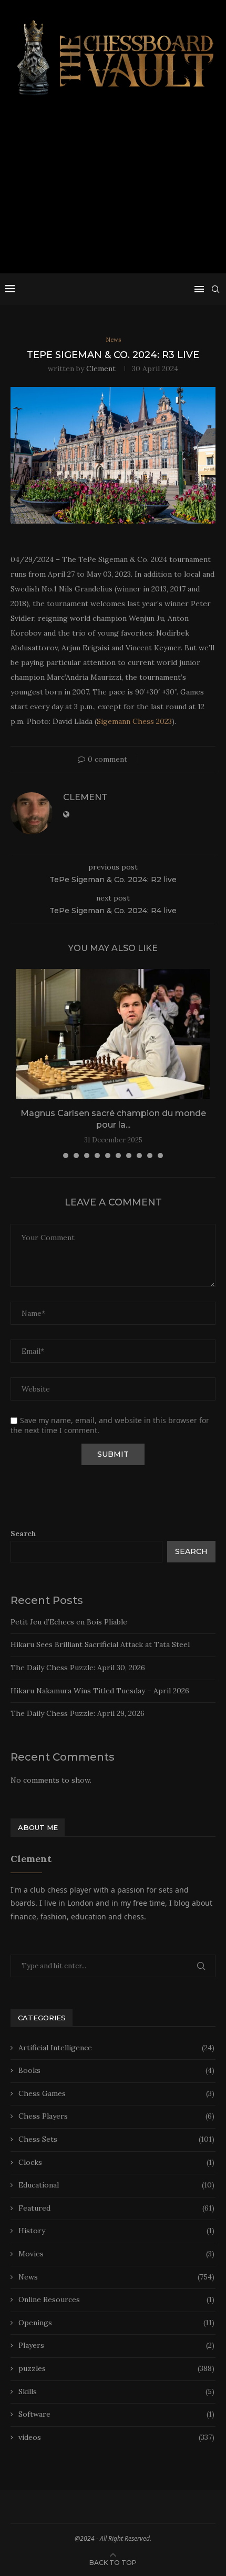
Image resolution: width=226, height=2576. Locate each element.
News (116, 2277)
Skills (116, 2391)
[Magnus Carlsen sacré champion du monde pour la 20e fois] (113, 1034)
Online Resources (116, 2299)
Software (116, 2414)
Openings (116, 2323)
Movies (116, 2254)
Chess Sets (116, 2139)
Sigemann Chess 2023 (134, 721)
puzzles (116, 2368)
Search (23, 1534)
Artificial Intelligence (116, 2048)
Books (116, 2070)
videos (116, 2437)
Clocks (116, 2162)
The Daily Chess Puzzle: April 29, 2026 (78, 1713)
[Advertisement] (113, 189)
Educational (116, 2185)
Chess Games (116, 2093)
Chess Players (116, 2116)
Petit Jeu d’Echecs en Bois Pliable (69, 1622)
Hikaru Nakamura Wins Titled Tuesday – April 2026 (100, 1691)
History (116, 2231)
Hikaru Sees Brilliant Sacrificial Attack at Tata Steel (100, 1644)
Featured (116, 2208)
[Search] (215, 289)
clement (101, 369)
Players (116, 2345)
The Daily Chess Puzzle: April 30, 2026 (78, 1668)
